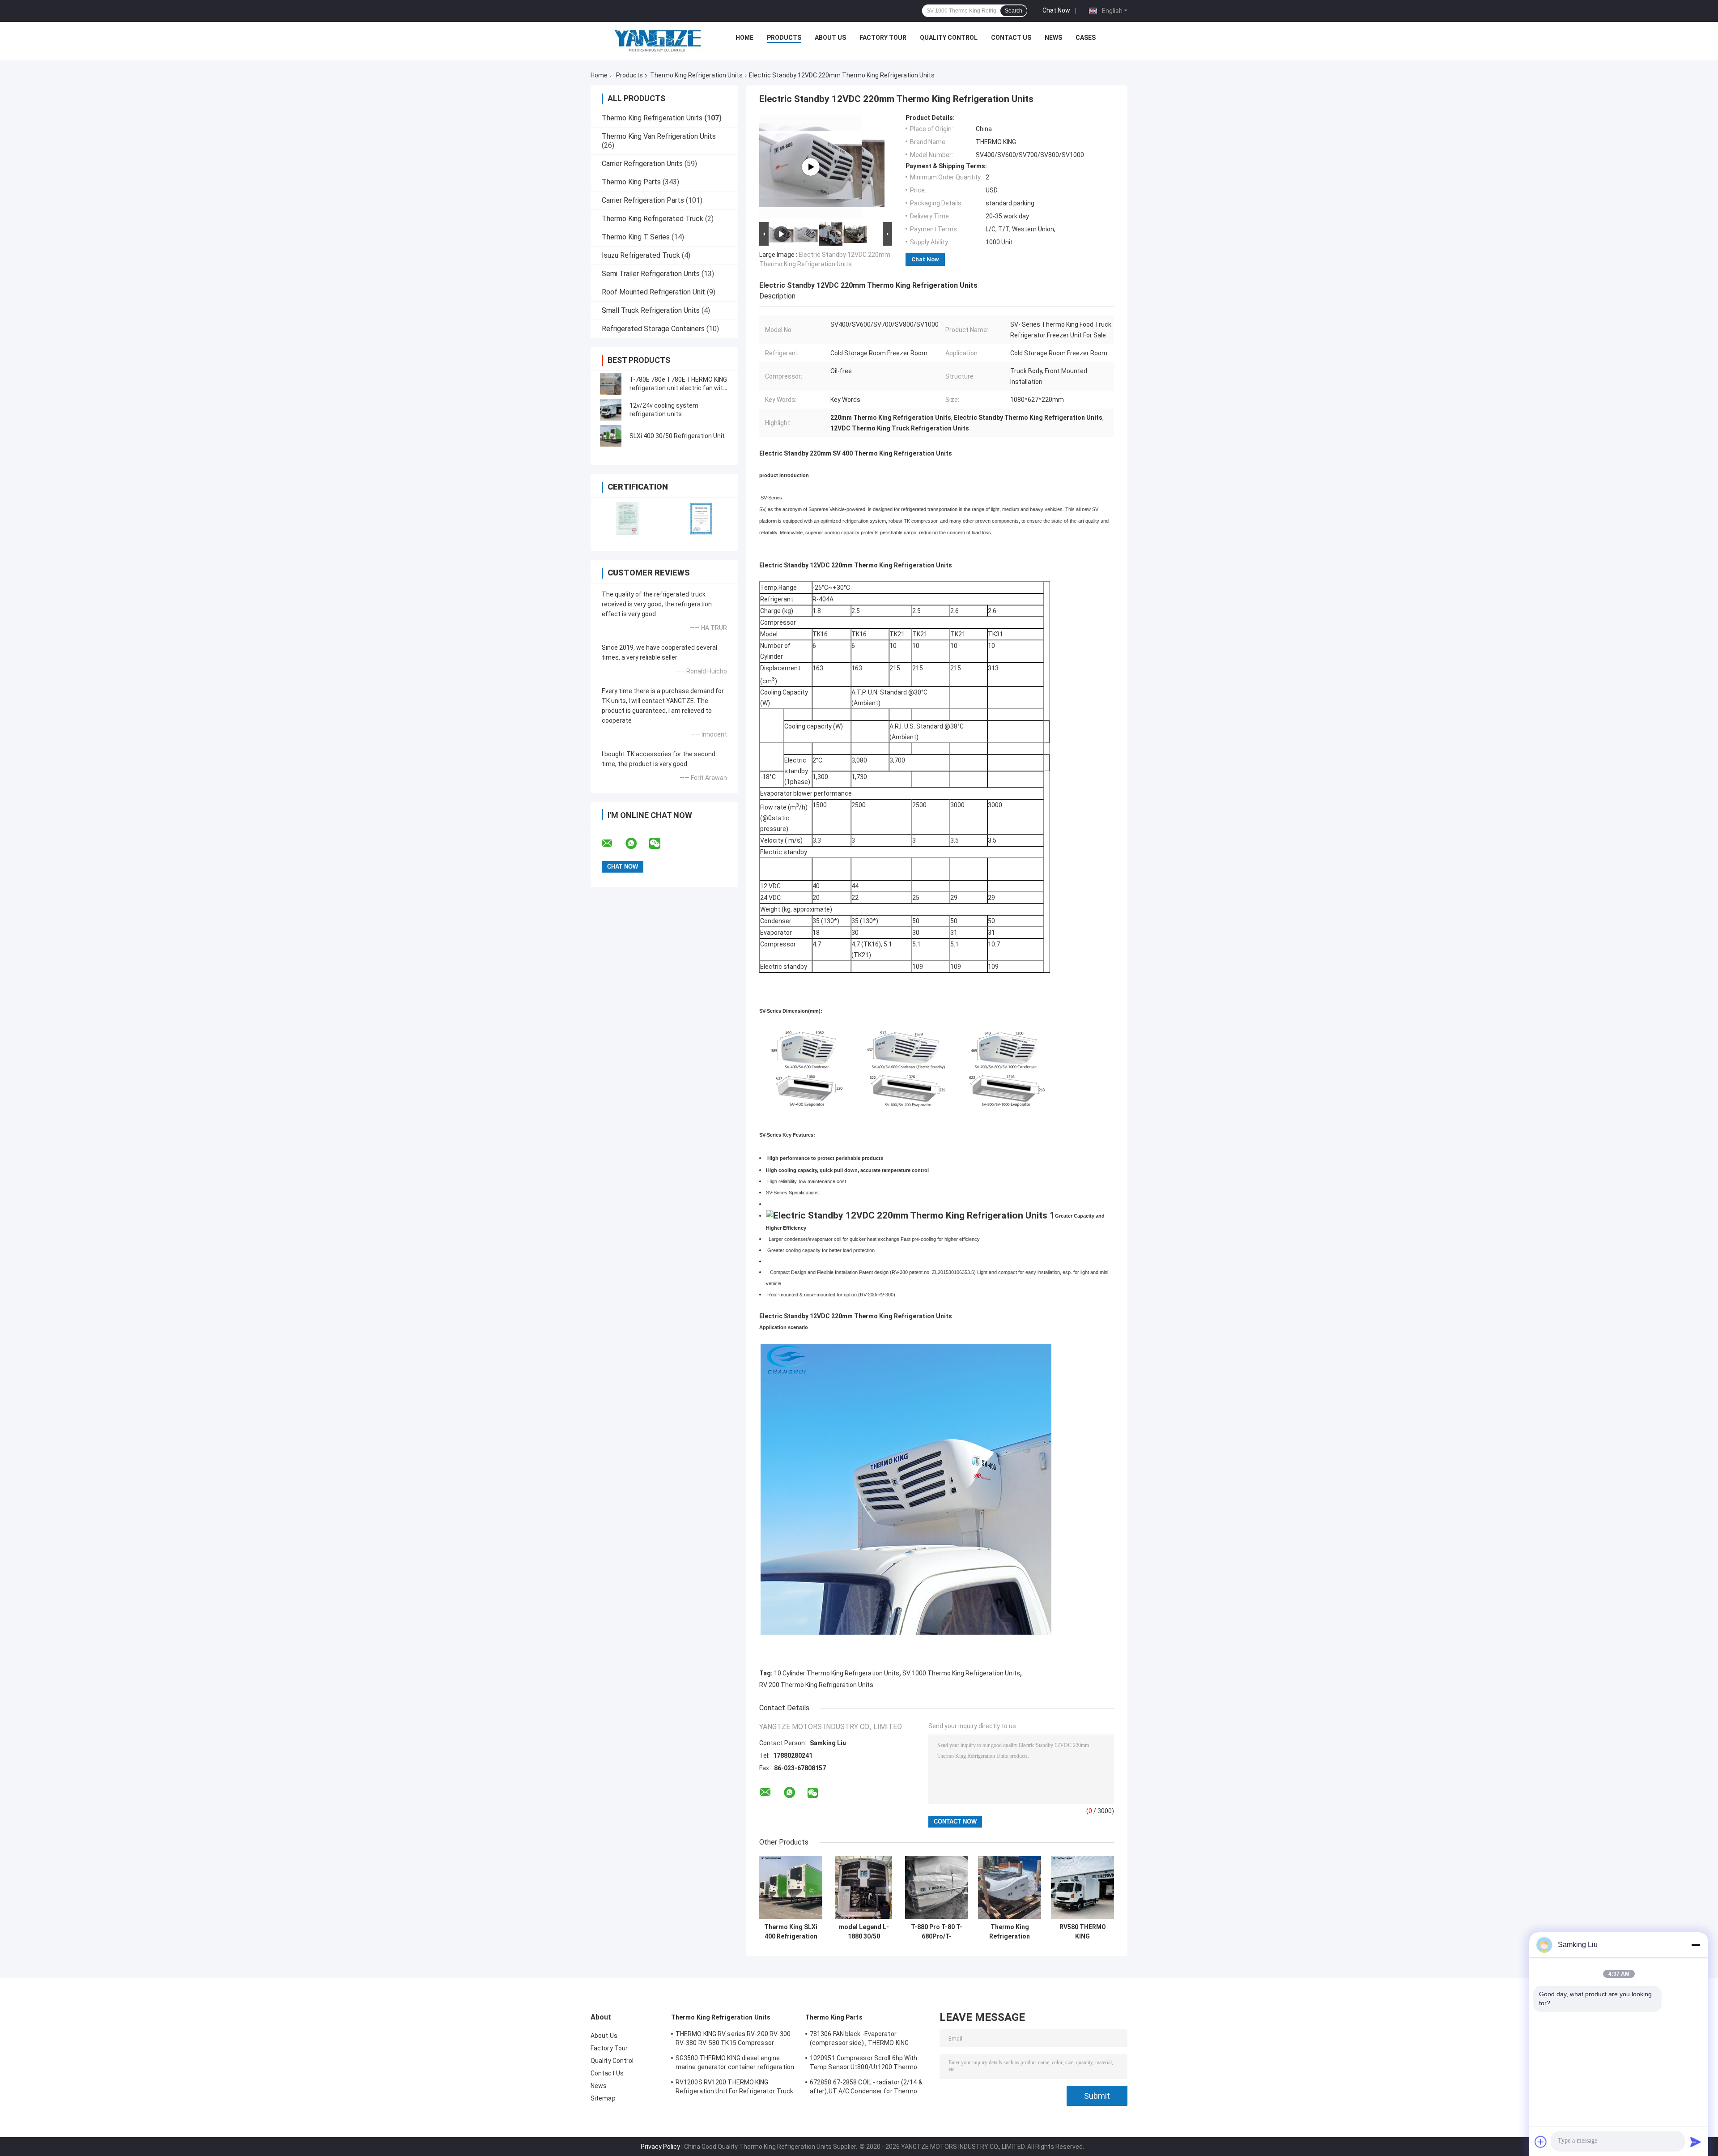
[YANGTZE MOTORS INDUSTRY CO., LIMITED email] (613, 844)
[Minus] (1696, 1945)
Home (744, 38)
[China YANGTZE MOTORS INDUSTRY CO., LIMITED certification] (627, 518)
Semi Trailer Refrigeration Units (651, 274)
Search (1014, 11)
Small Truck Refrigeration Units (651, 310)
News (1053, 38)
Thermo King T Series (636, 237)
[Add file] (1541, 2142)
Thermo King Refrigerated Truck (653, 219)
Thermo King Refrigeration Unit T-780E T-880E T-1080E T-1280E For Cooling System (1010, 1932)
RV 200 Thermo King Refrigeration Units (816, 1685)
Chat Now (1056, 10)
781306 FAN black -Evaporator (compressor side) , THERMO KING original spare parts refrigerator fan (861, 2040)
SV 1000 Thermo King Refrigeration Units (961, 1673)
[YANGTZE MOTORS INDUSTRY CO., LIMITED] (658, 40)
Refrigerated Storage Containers (653, 329)
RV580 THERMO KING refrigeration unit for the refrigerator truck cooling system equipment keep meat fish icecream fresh (1082, 1932)
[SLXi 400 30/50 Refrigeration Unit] (611, 436)
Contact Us (1011, 38)
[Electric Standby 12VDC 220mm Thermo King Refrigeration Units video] (811, 167)
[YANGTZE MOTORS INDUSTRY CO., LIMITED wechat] (660, 844)
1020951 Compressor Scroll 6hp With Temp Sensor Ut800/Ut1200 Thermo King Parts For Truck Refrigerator (863, 2064)
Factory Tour (883, 38)
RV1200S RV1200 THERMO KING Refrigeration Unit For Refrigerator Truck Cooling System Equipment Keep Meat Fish (734, 2088)
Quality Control (949, 38)
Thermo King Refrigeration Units (696, 75)
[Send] (1696, 2142)
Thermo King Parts (631, 182)
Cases (1086, 38)
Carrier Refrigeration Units (642, 164)
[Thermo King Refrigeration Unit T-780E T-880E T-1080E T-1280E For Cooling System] (1010, 1887)
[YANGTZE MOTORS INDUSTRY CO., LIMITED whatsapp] (637, 844)
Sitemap (603, 2098)
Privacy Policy (660, 2147)
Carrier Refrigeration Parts (643, 200)
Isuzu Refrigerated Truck (641, 255)
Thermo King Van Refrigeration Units (659, 136)
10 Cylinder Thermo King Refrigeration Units (837, 1673)
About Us (830, 38)
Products (784, 38)
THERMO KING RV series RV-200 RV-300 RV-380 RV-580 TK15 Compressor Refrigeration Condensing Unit (733, 2040)
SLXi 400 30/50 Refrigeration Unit (677, 436)
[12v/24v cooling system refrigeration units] (611, 410)
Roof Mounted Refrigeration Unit (653, 292)
